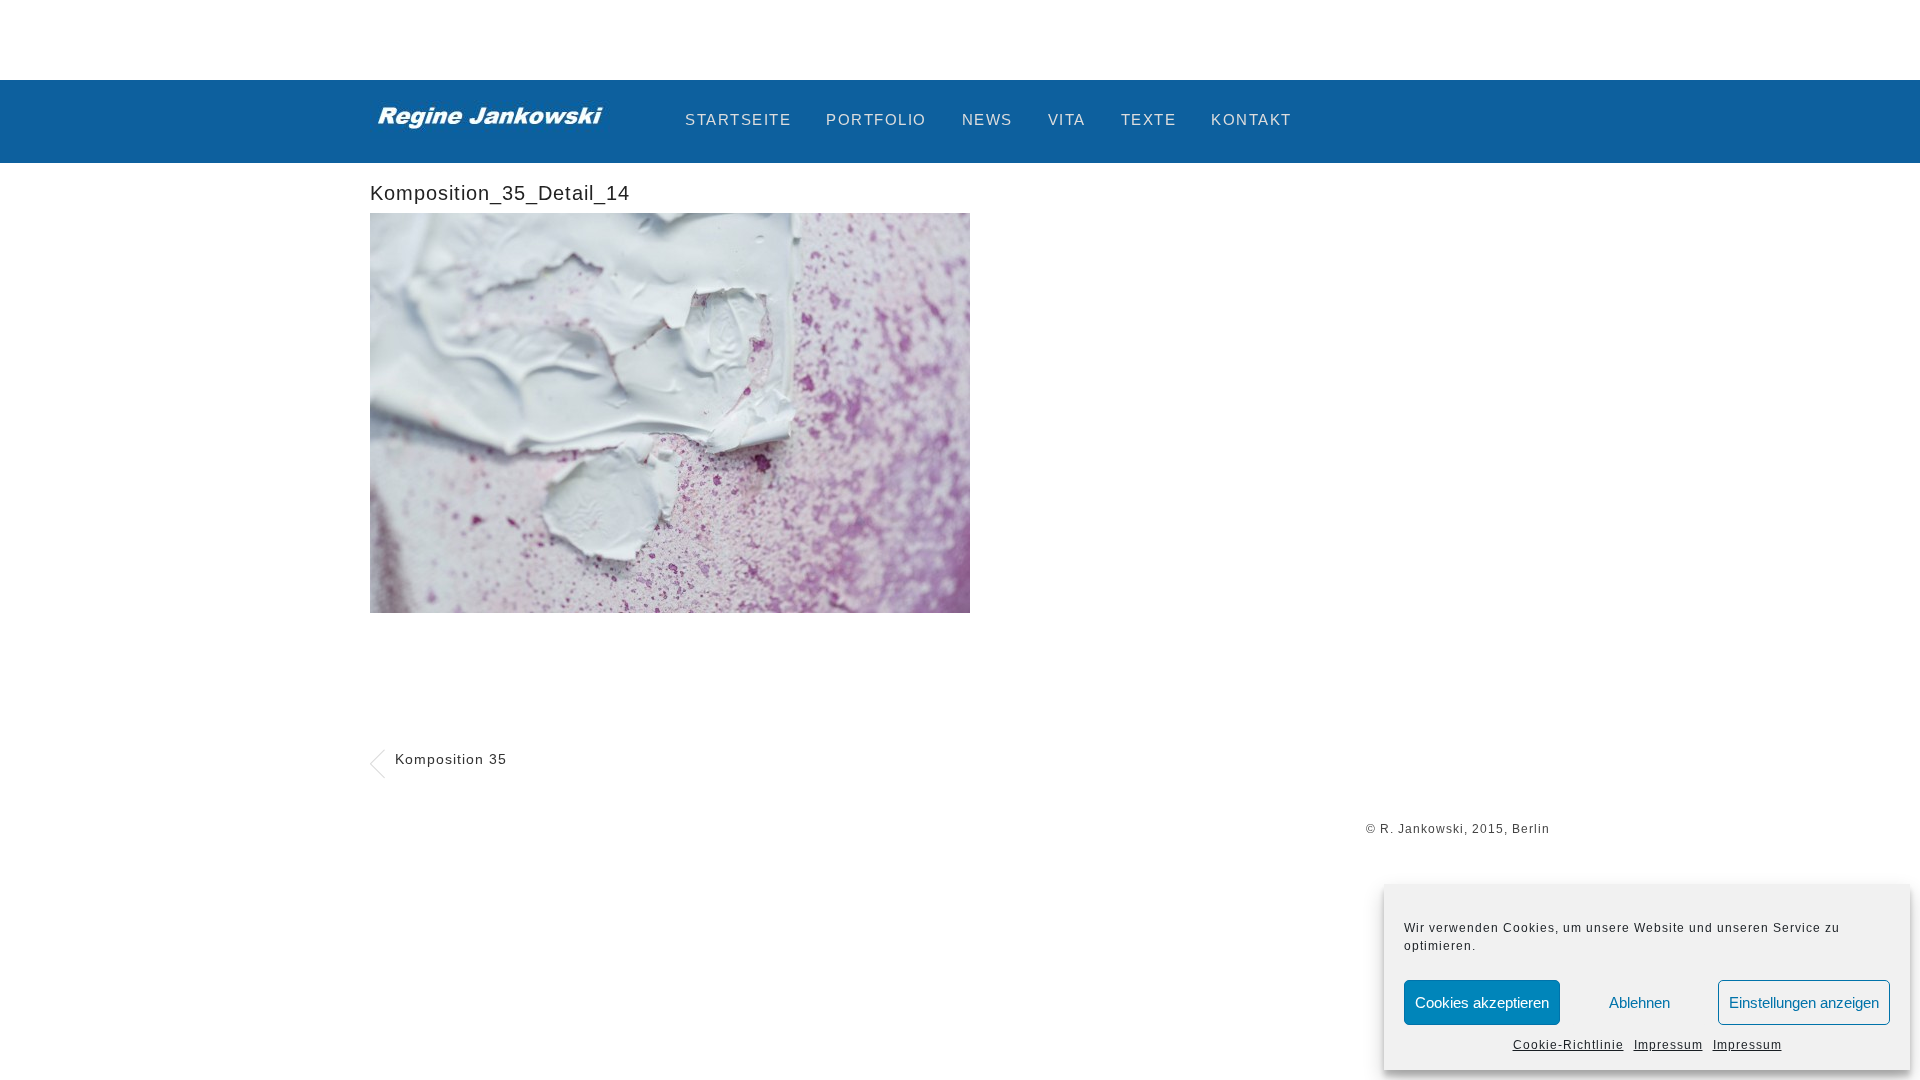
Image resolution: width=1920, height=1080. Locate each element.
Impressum (1668, 1045)
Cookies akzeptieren (1482, 1002)
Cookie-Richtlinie (1568, 1045)
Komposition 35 (451, 759)
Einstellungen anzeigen (1804, 1002)
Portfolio (876, 119)
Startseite (738, 119)
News (987, 119)
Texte (1149, 119)
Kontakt (1251, 119)
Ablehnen (1639, 1002)
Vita (1067, 119)
